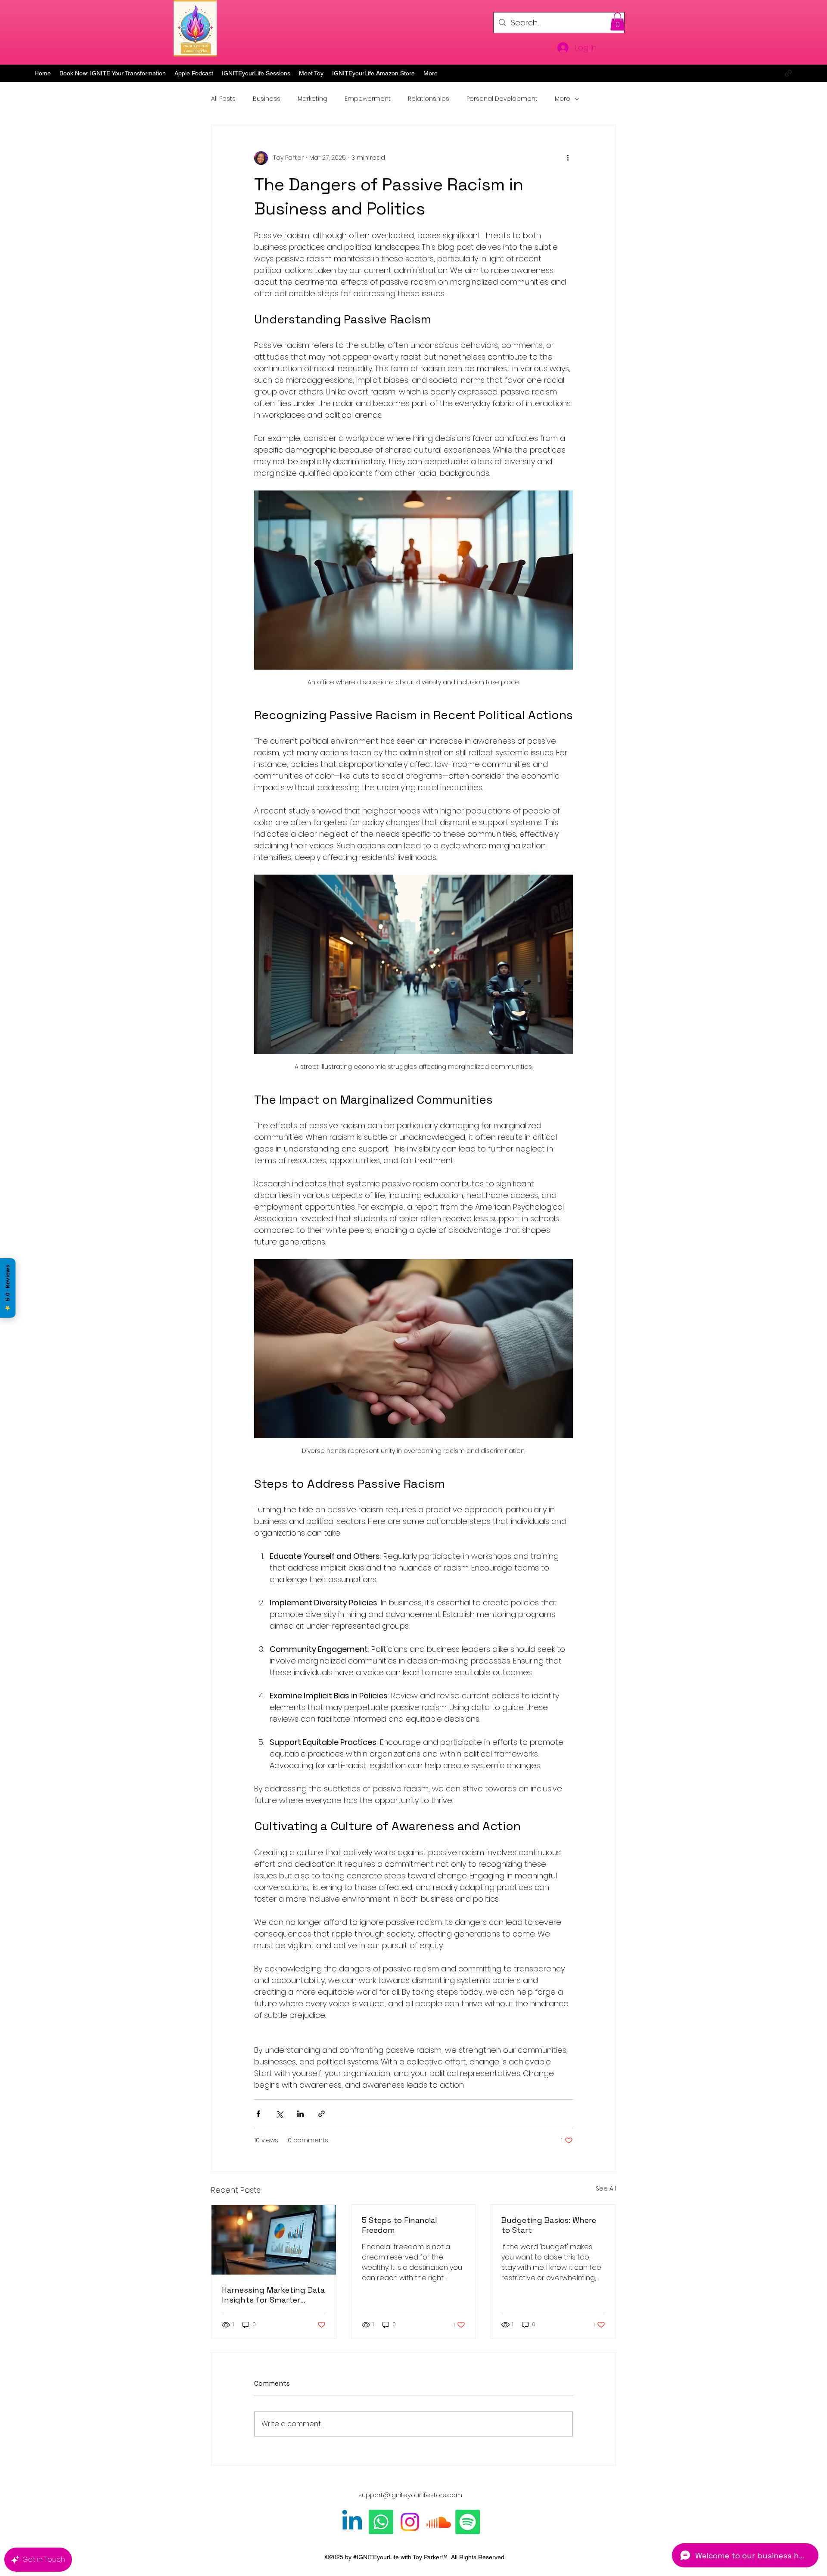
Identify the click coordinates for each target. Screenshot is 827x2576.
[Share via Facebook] (258, 2114)
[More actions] (568, 158)
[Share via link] (322, 2114)
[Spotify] (468, 2522)
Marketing (312, 99)
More (563, 99)
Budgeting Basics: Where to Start (549, 2225)
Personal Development (502, 99)
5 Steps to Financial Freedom (400, 2225)
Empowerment (368, 99)
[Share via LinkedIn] (300, 2114)
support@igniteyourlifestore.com (410, 2495)
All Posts (223, 99)
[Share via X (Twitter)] (279, 2114)
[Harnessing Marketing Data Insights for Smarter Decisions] (274, 2240)
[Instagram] (410, 2522)
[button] (617, 22)
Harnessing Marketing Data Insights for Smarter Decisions (273, 2295)
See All (606, 2188)
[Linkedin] (352, 2522)
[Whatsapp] (381, 2522)
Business (267, 99)
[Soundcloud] (439, 2522)
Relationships (429, 99)
